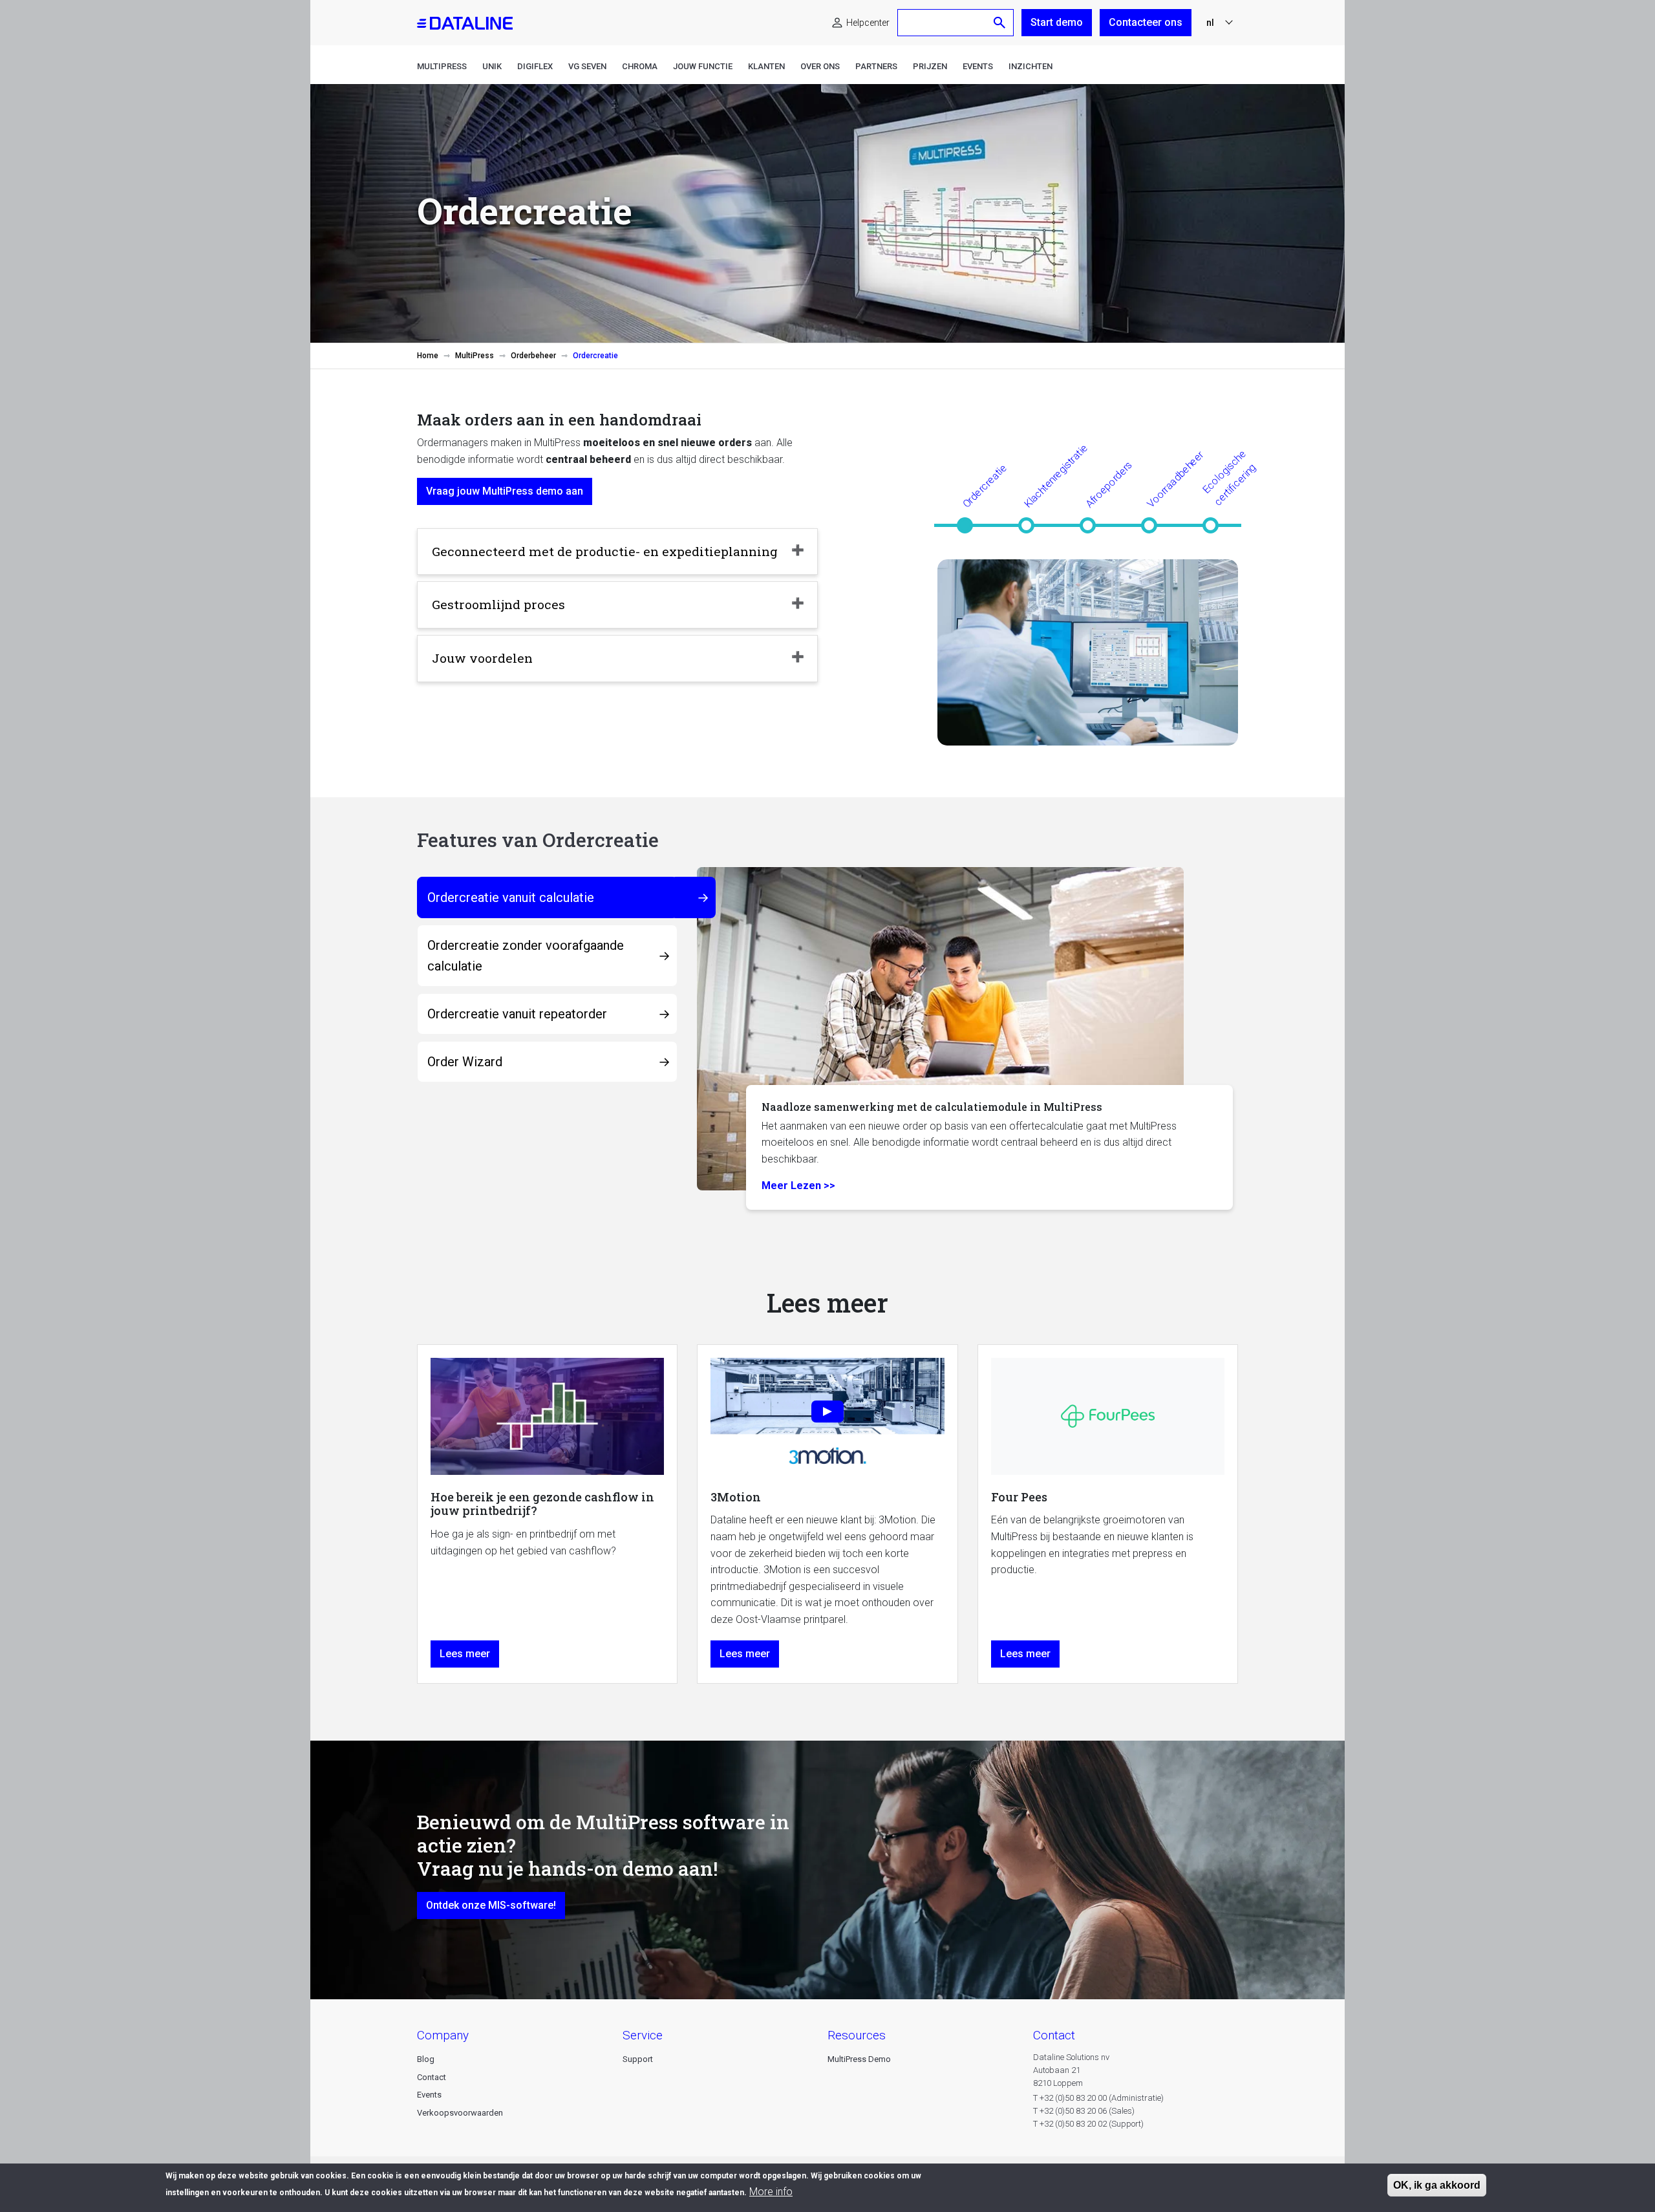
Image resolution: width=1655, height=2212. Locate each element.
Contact (432, 2077)
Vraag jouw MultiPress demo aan (505, 491)
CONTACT (1054, 2035)
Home (428, 356)
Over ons (820, 66)
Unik (492, 66)
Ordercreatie (985, 486)
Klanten (766, 66)
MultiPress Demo (859, 2059)
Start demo (1057, 22)
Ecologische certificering (1229, 478)
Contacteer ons (1146, 22)
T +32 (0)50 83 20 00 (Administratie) (1098, 2098)
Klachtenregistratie (1056, 476)
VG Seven (587, 66)
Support (638, 2059)
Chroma (640, 66)
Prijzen (930, 66)
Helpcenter (868, 23)
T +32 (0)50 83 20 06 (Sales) (1084, 2111)
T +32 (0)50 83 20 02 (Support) (1088, 2124)
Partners (876, 66)
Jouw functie (703, 66)
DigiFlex (535, 66)
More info (771, 2191)
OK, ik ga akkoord (1437, 2185)
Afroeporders (1109, 484)
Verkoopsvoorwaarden (460, 2113)
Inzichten (1030, 66)
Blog (426, 2059)
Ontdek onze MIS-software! (491, 1905)
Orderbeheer (533, 356)
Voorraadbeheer (1175, 479)
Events (978, 66)
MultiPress (442, 66)
